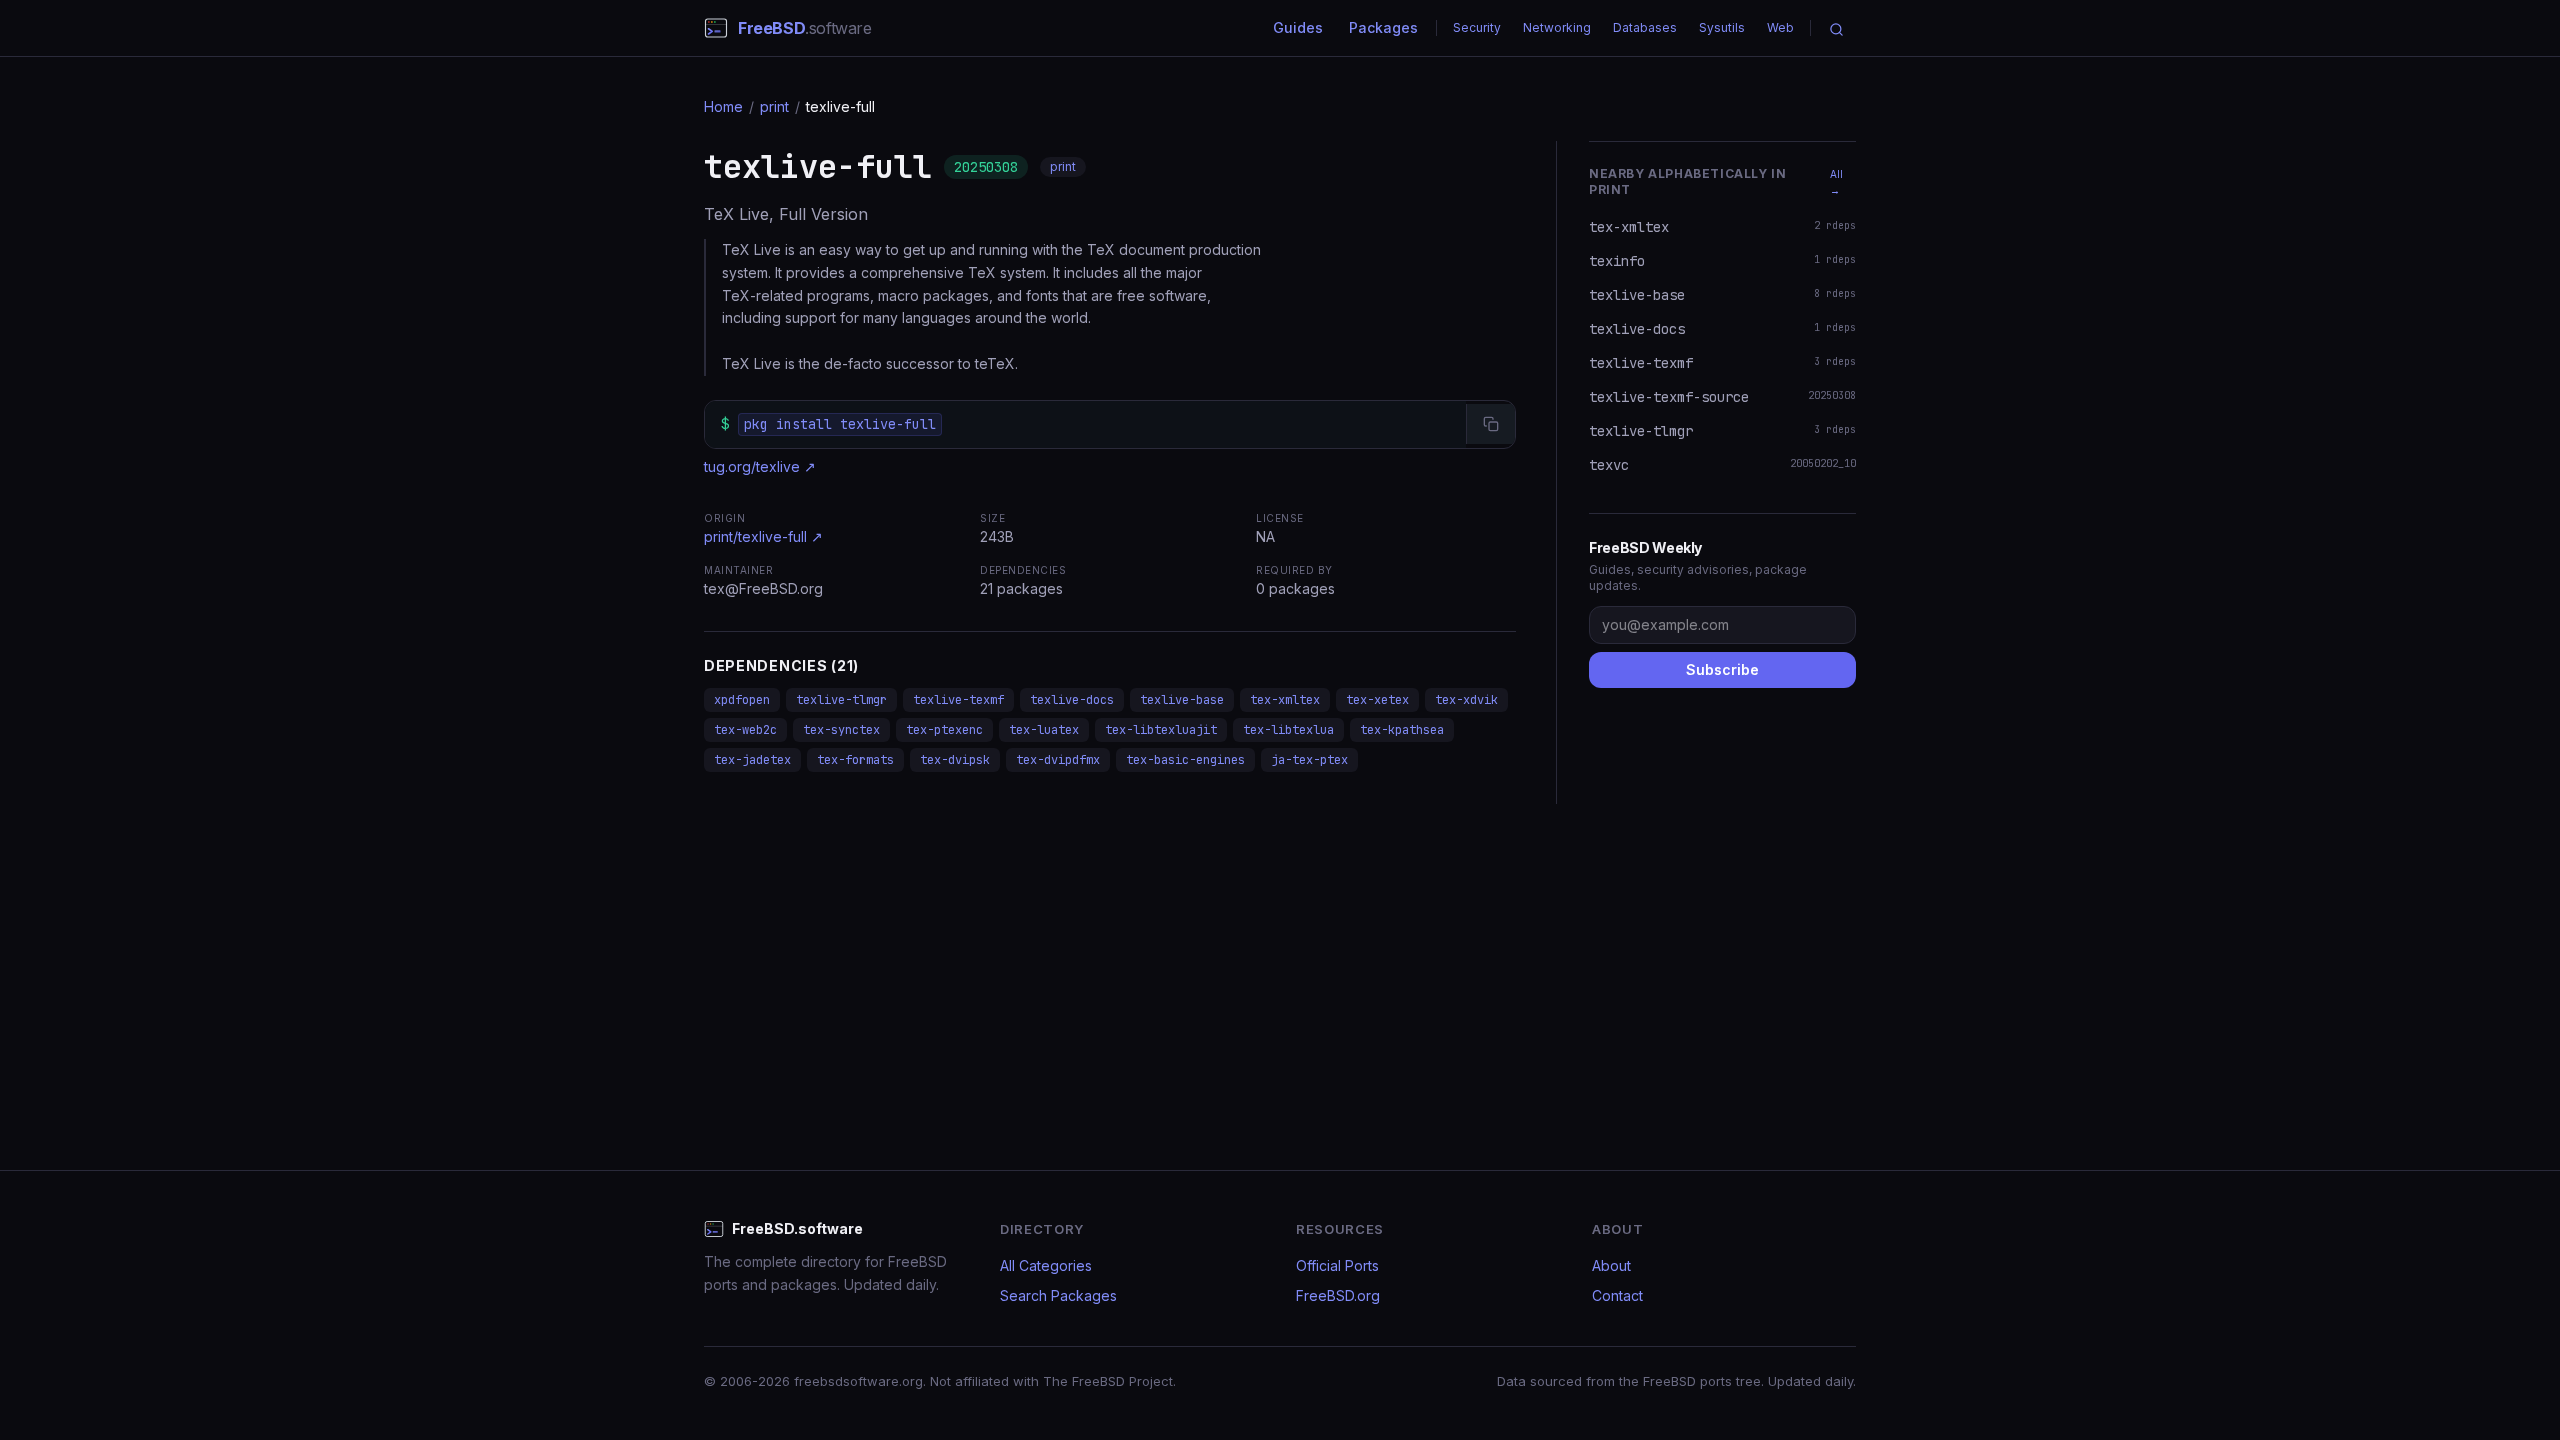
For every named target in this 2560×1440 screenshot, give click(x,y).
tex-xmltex (1285, 700)
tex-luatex (1044, 730)
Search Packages (1058, 1295)
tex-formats (855, 760)
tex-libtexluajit (1161, 730)
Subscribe (1722, 669)
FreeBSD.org (1338, 1295)
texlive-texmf (958, 700)
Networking (1557, 27)
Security (1477, 27)
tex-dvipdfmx (1058, 760)
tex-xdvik (1466, 700)
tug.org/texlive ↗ (760, 466)
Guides (1298, 27)
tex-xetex (1377, 700)
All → (1836, 182)
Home (723, 106)
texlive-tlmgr (841, 700)
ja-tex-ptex (1309, 760)
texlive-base (1182, 700)
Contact (1617, 1295)
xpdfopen (742, 700)
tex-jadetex (752, 760)
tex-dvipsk (955, 760)
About (1611, 1265)
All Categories (1046, 1265)
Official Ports (1337, 1265)
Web (1780, 27)
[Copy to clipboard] (1490, 424)
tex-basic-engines (1185, 760)
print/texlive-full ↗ (763, 536)
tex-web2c (745, 730)
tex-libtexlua (1288, 730)
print (774, 106)
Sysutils (1722, 27)
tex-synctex (841, 730)
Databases (1645, 27)
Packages (1383, 27)
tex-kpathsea (1402, 730)
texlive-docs (1072, 700)
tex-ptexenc (944, 730)
